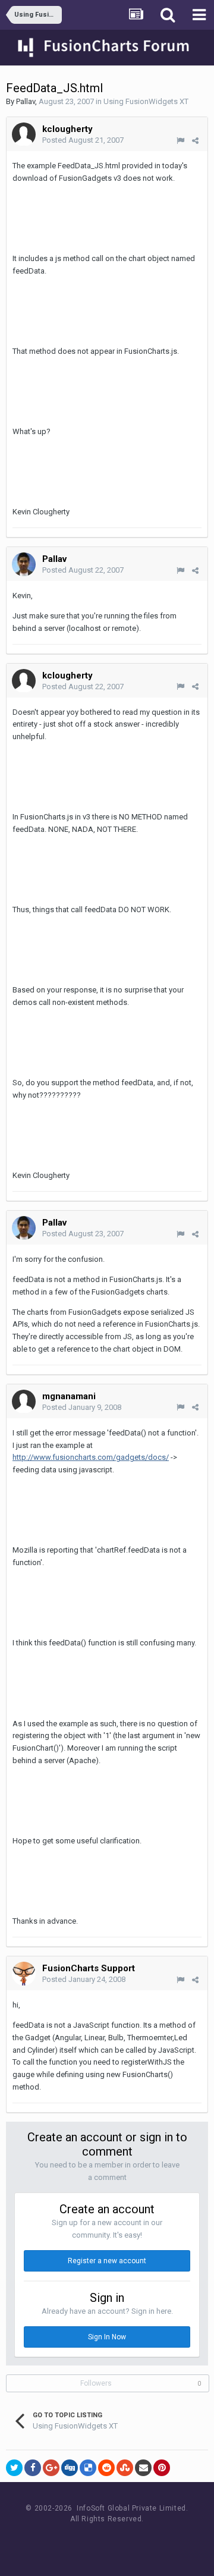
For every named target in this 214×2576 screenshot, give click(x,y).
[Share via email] (143, 2468)
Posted (83, 140)
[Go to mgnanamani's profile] (24, 1402)
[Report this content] (180, 141)
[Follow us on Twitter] (122, 2541)
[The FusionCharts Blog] (69, 2541)
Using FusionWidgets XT (146, 101)
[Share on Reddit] (106, 2468)
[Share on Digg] (70, 2468)
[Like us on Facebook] (95, 2541)
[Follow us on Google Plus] (149, 2541)
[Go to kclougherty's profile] (24, 134)
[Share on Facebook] (33, 2468)
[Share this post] (195, 141)
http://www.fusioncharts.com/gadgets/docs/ (91, 1457)
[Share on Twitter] (14, 2468)
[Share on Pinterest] (162, 2468)
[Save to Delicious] (88, 2468)
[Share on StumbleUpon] (125, 2468)
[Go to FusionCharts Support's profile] (24, 1974)
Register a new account (107, 2261)
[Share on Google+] (51, 2468)
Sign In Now (107, 2337)
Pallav (26, 101)
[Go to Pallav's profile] (24, 564)
